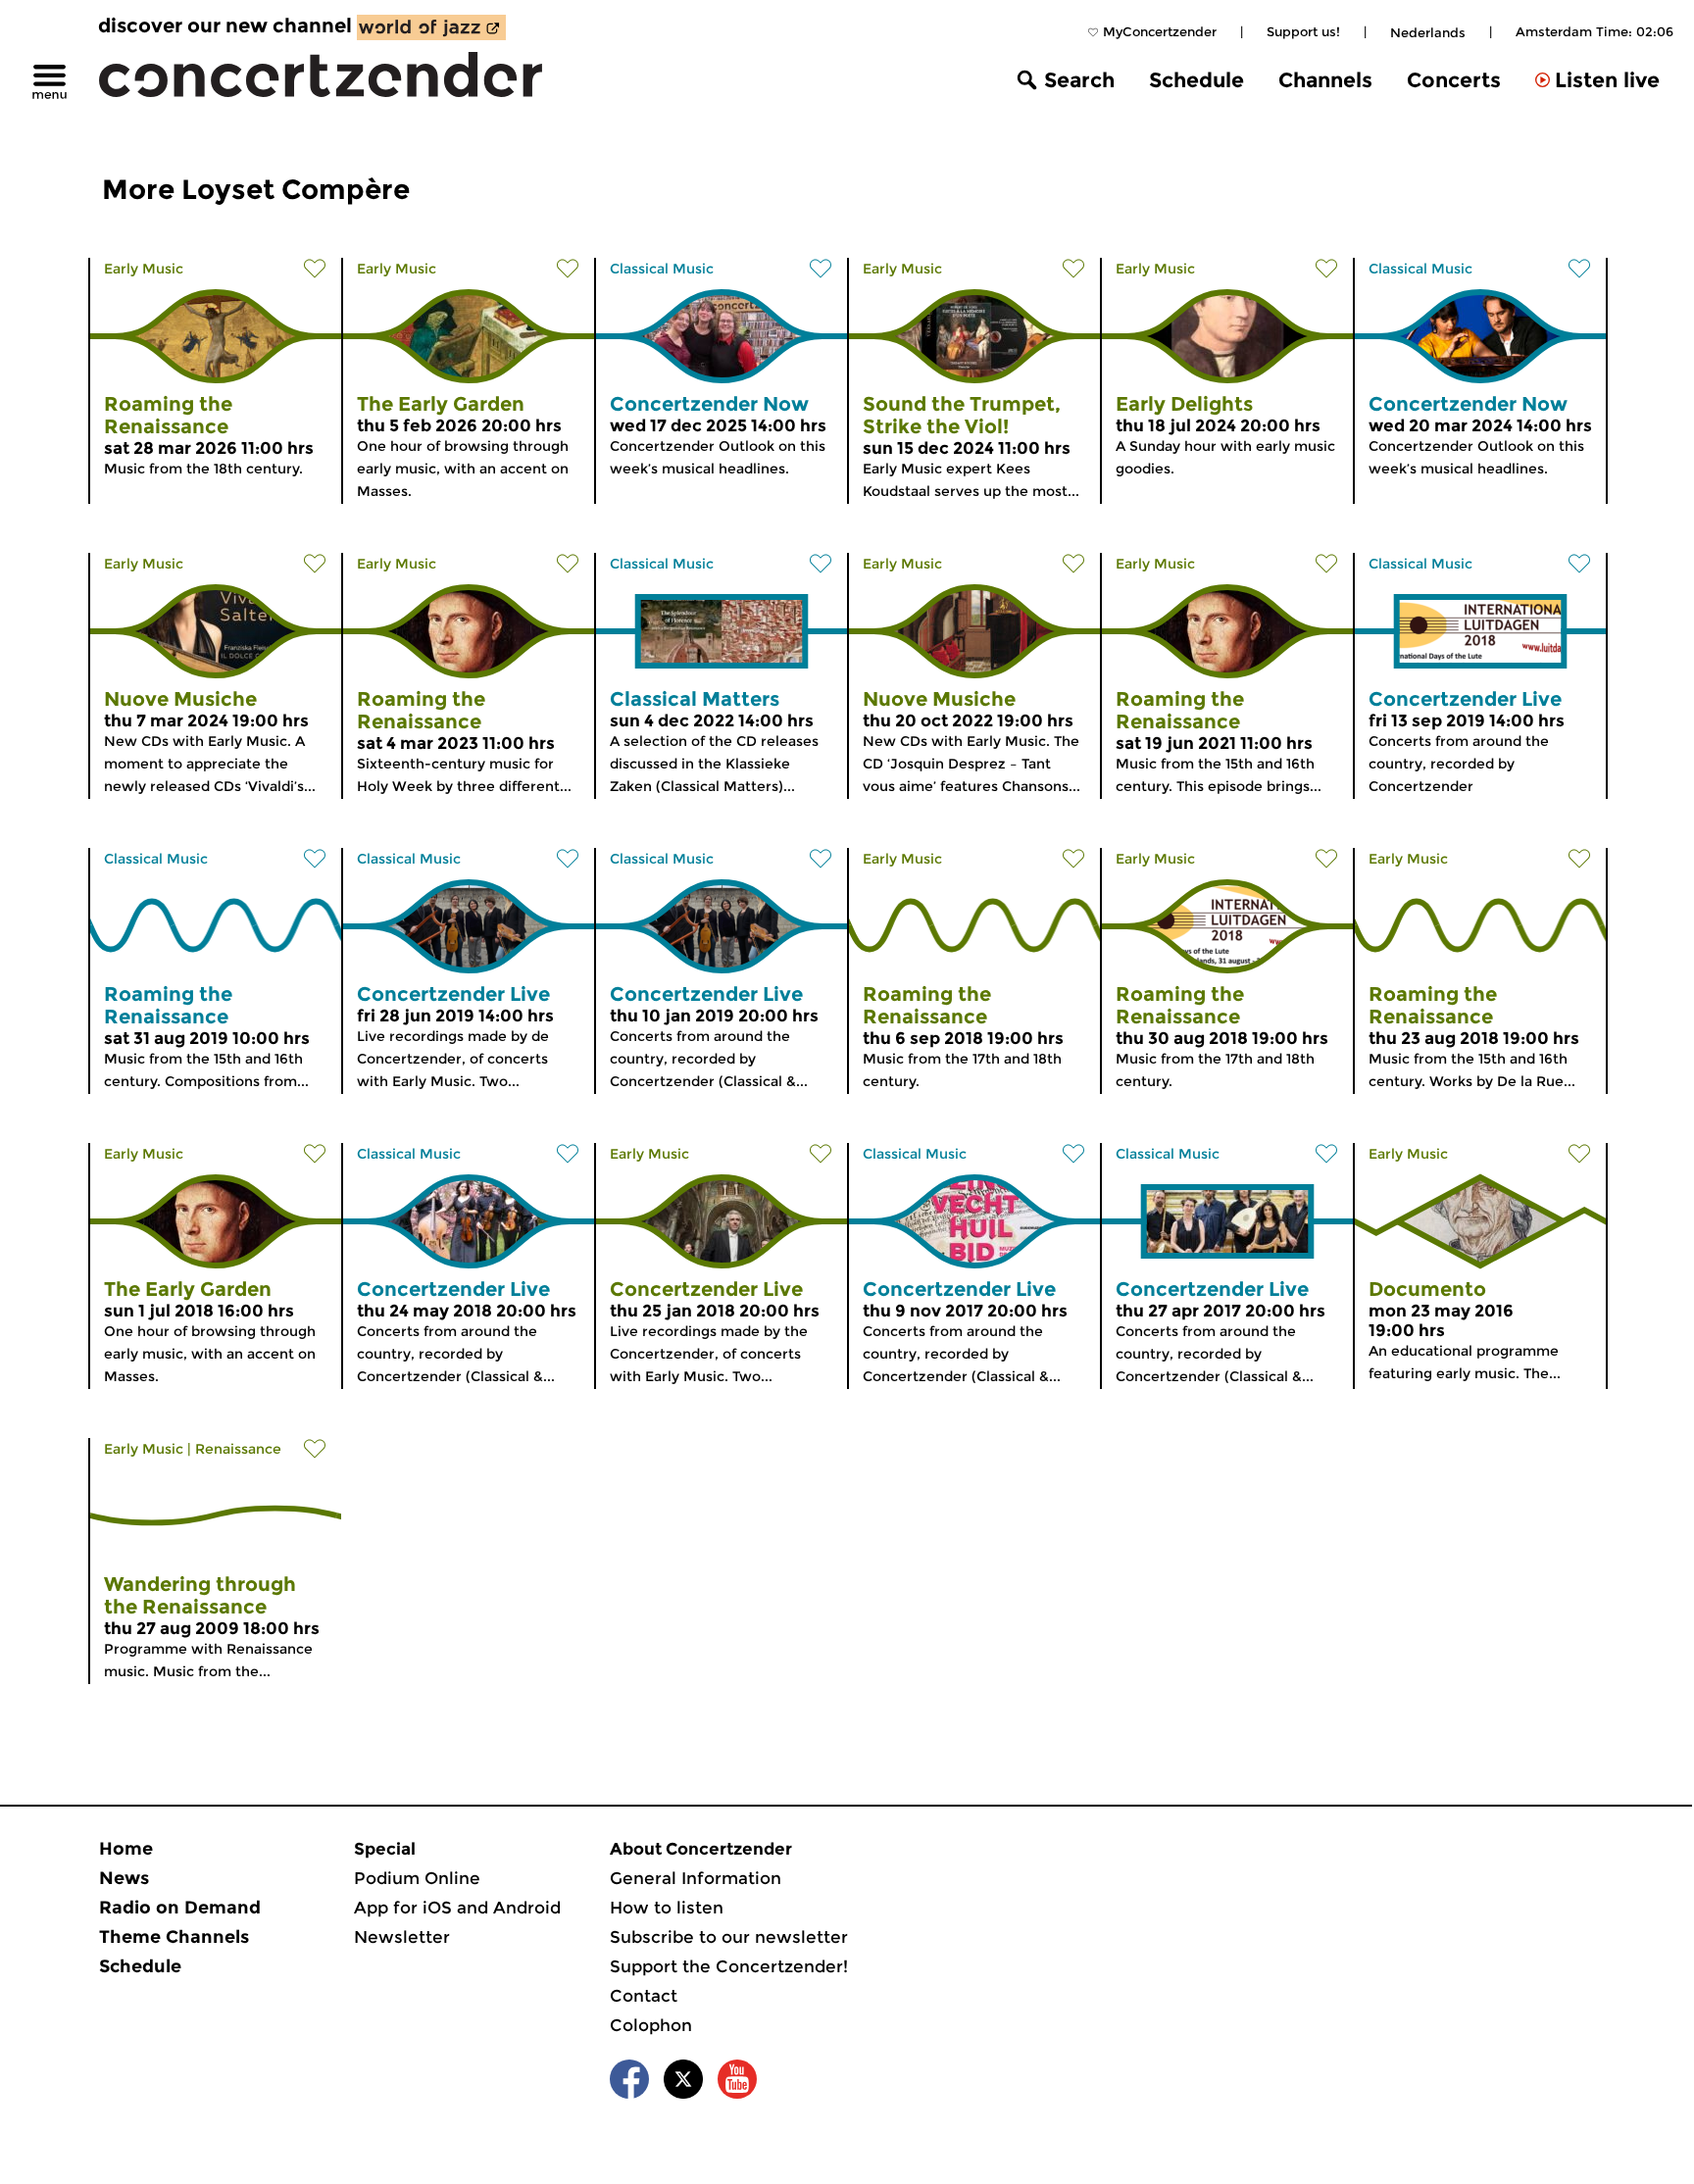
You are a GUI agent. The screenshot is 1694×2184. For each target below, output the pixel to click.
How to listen (667, 1908)
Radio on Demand (180, 1908)
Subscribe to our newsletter (729, 1937)
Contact (644, 1996)
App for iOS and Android (457, 1908)
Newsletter (402, 1937)
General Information (696, 1878)
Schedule (1196, 80)
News (124, 1878)
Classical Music (662, 269)
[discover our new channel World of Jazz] (431, 27)
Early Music (144, 269)
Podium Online (417, 1878)
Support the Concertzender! (729, 1966)
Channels (1325, 80)
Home (126, 1849)
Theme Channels (174, 1937)
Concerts (1454, 80)
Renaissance (238, 1449)
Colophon (651, 2025)
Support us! (1303, 31)
